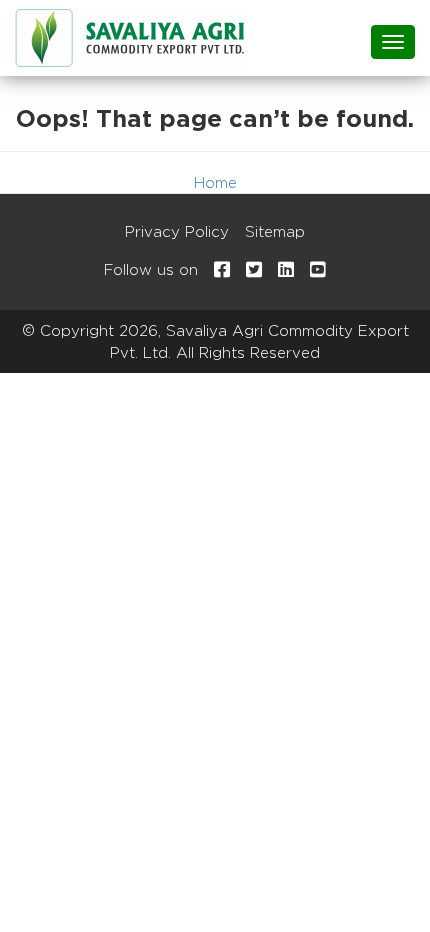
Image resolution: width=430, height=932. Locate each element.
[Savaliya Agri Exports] (130, 38)
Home (215, 182)
